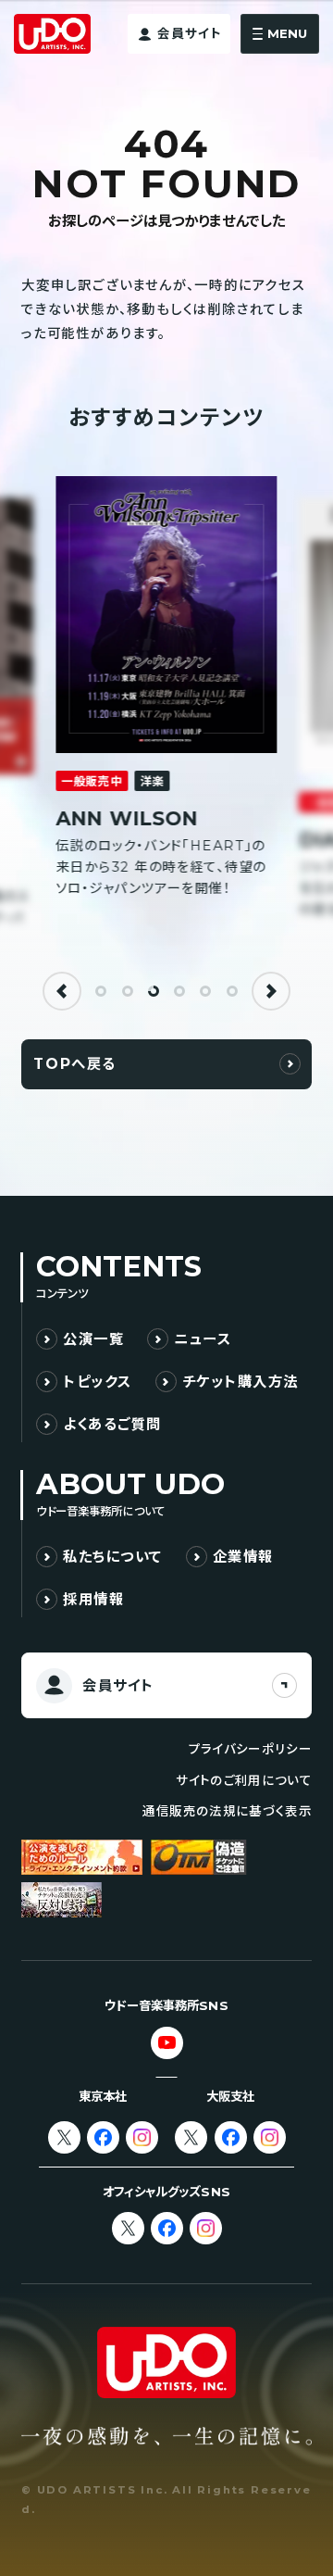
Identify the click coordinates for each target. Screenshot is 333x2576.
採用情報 (93, 1599)
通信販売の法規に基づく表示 (227, 1811)
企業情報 (243, 1557)
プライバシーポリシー (250, 1749)
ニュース (203, 1339)
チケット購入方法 (240, 1382)
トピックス (97, 1382)
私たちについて (113, 1557)
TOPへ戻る (74, 1064)
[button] (62, 991)
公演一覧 (93, 1339)
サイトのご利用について (244, 1780)
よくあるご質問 (112, 1424)
